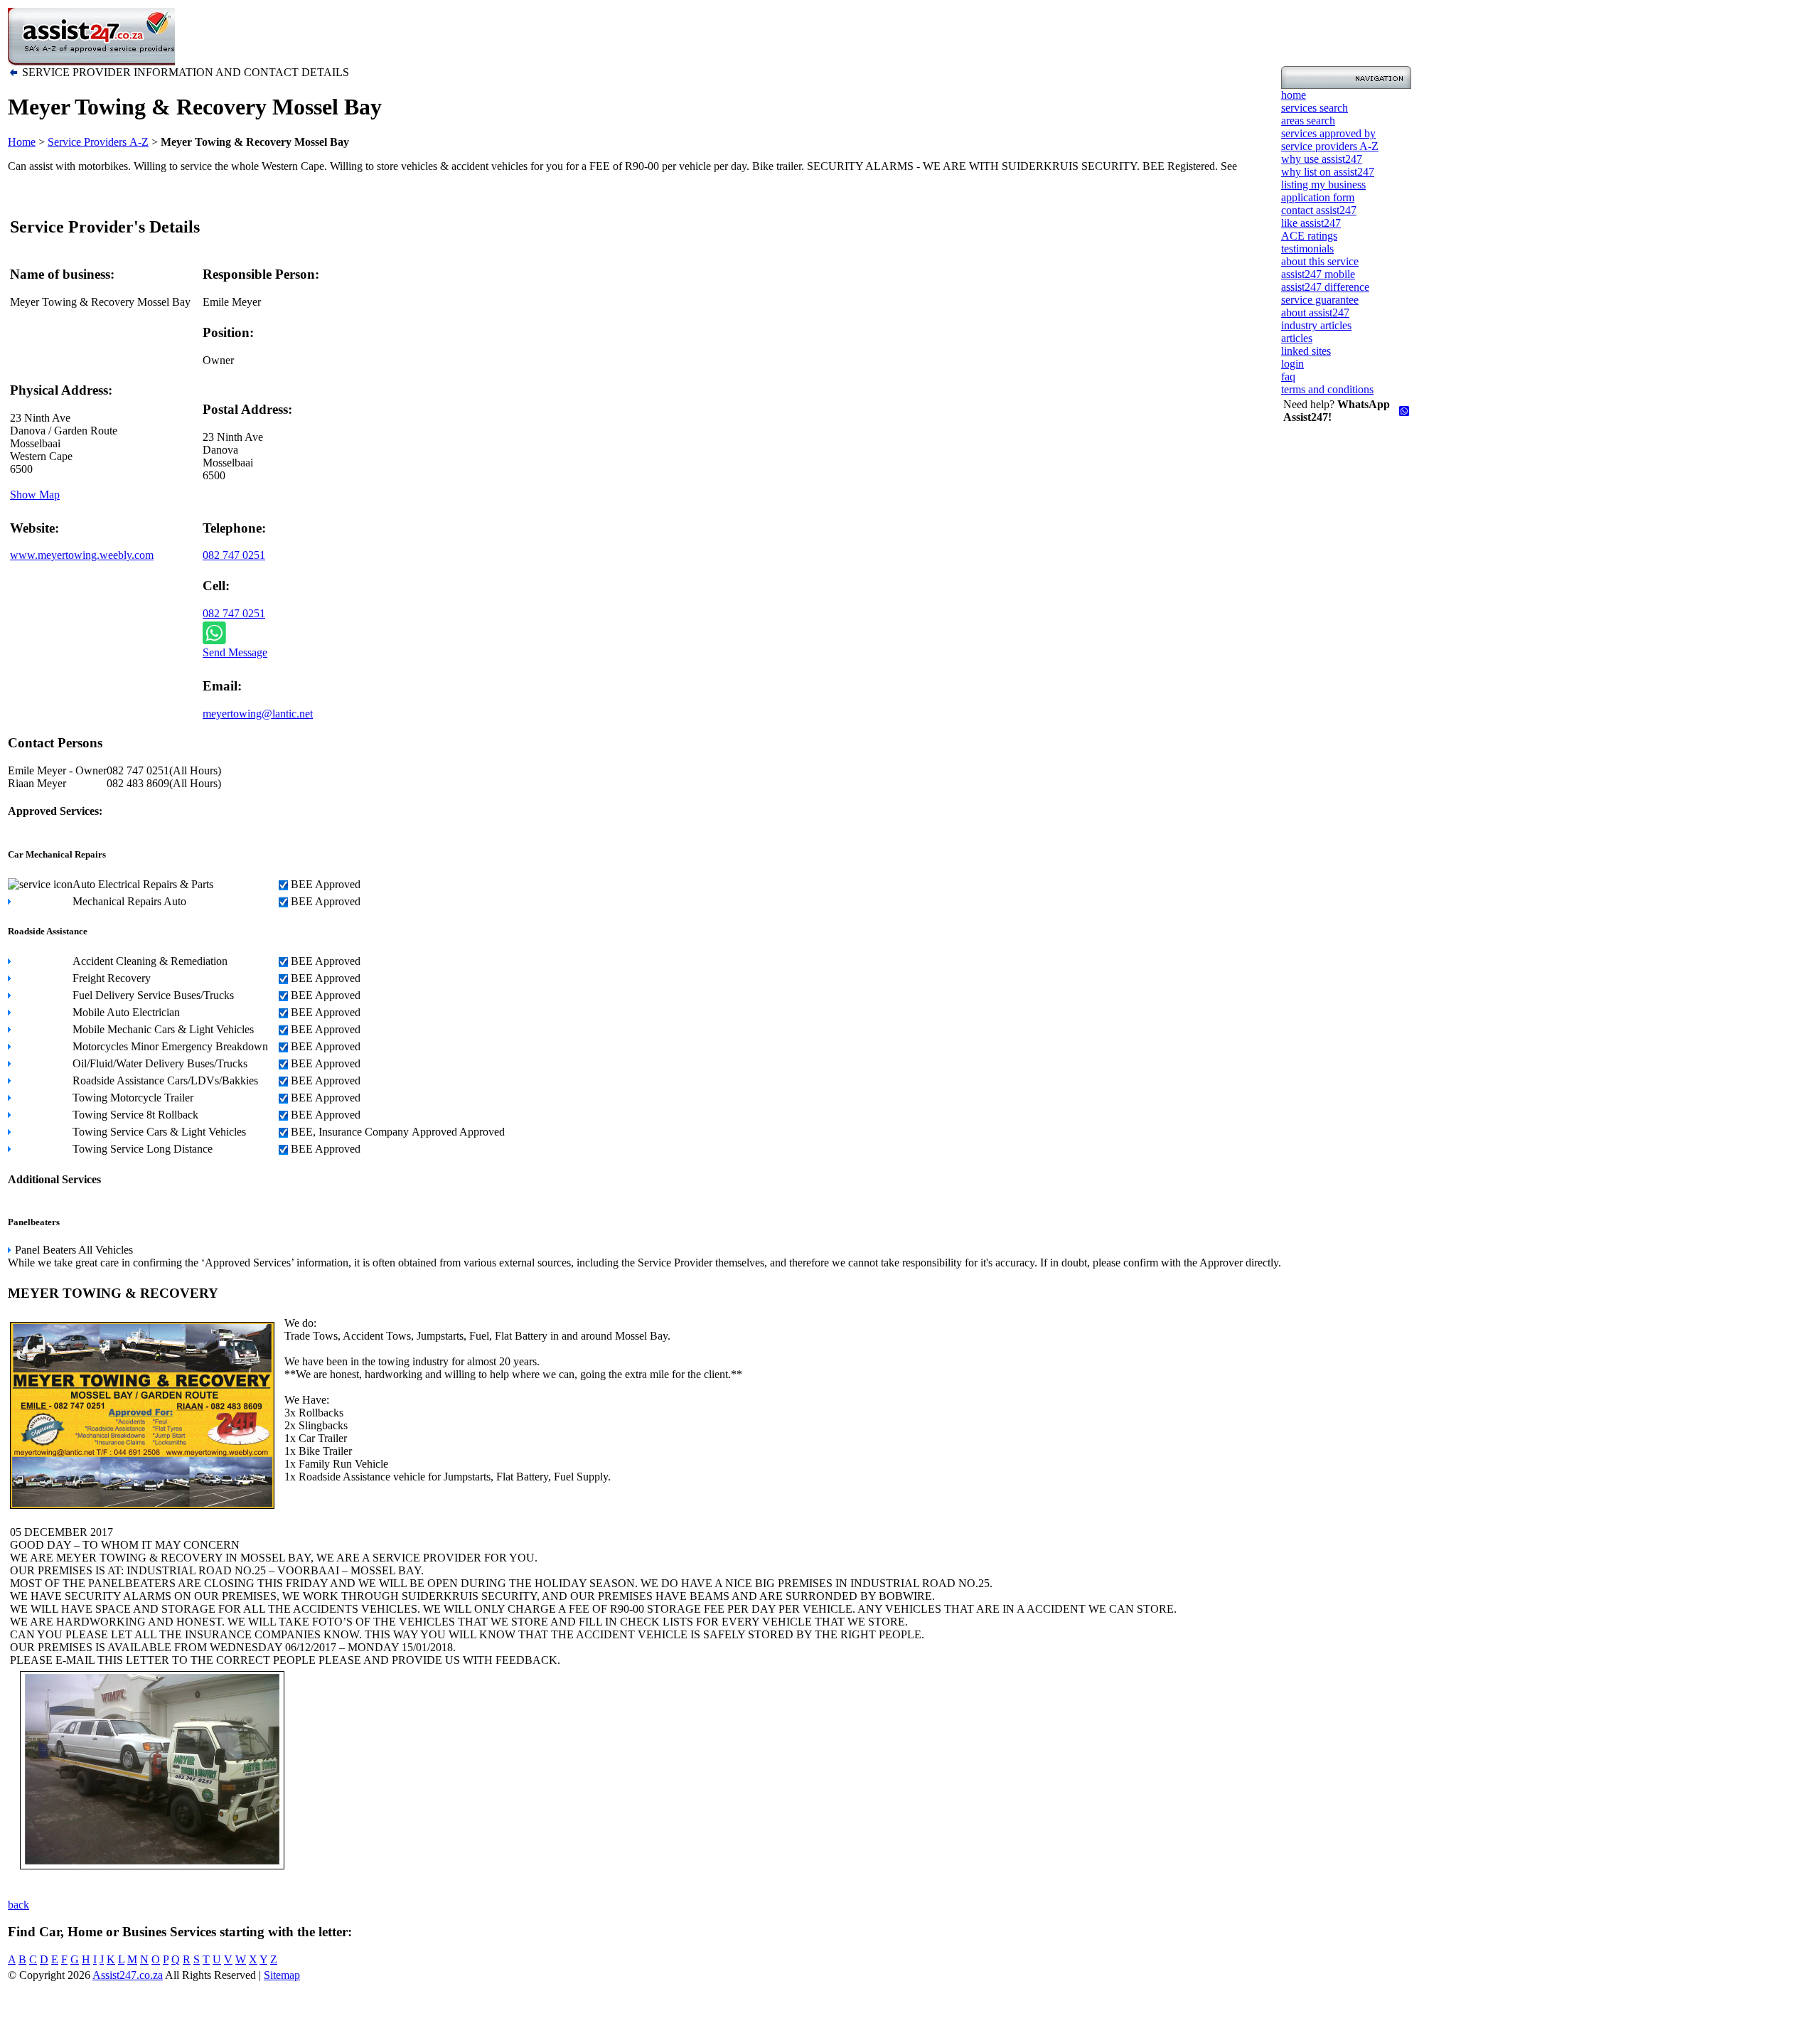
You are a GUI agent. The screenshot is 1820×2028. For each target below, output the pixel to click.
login (1292, 364)
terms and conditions (1327, 389)
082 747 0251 (234, 555)
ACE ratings (1309, 236)
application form (1318, 197)
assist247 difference (1325, 287)
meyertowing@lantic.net (258, 714)
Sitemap (282, 1975)
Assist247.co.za (128, 1975)
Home (22, 142)
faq (1288, 377)
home (1294, 95)
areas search (1308, 121)
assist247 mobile (1318, 274)
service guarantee (1320, 300)
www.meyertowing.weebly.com (82, 555)
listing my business (1323, 185)
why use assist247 (1322, 159)
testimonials (1307, 249)
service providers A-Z (1330, 146)
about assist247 (1315, 313)
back (18, 1905)
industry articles (1316, 325)
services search (1315, 108)
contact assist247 (1319, 210)
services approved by (1328, 133)
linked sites (1306, 351)
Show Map (35, 495)
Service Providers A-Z (98, 142)
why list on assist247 (1328, 172)
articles (1297, 338)
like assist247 (1311, 223)
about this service (1320, 261)
